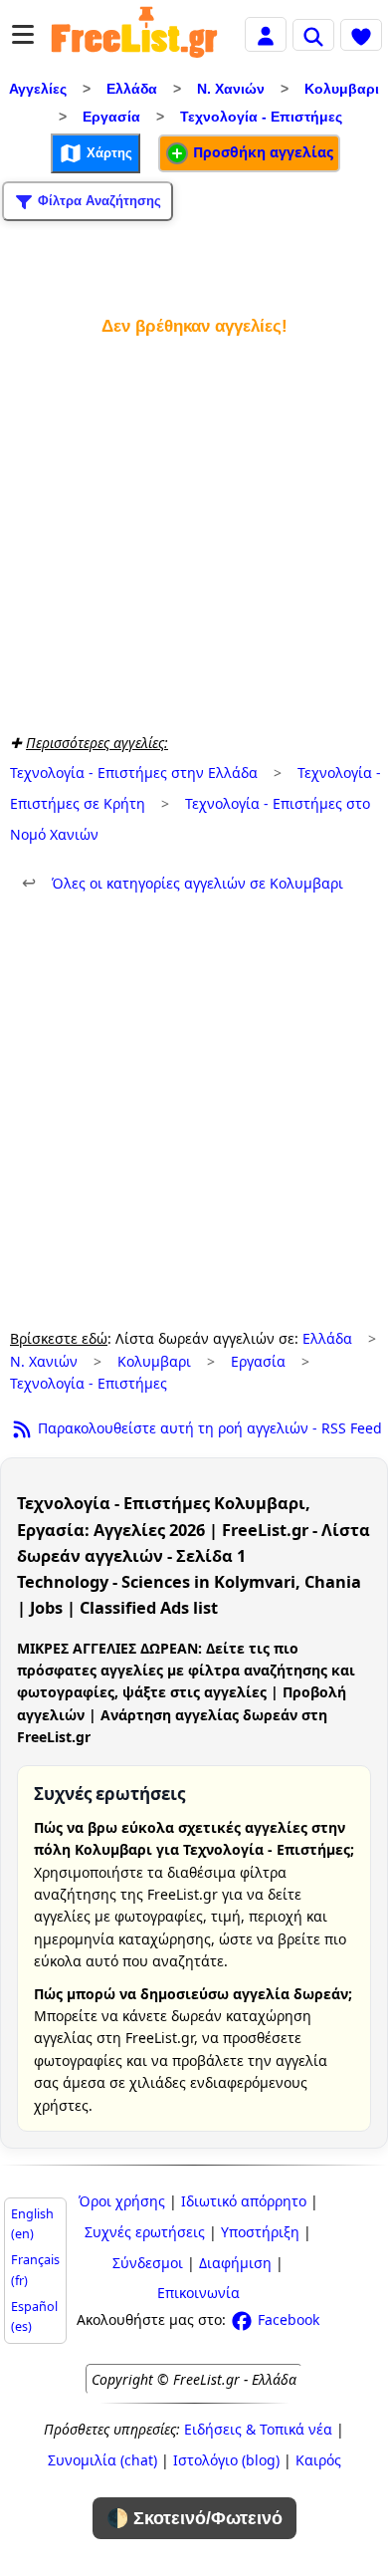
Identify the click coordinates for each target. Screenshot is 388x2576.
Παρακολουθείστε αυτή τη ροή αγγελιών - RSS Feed (208, 1428)
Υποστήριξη (260, 2232)
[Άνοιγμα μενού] (23, 34)
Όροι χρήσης (122, 2201)
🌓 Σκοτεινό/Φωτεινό (194, 2518)
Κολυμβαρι (342, 89)
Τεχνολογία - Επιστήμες (261, 117)
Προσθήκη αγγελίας (261, 152)
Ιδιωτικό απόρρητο (244, 2201)
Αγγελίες (38, 89)
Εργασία (111, 117)
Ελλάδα (132, 89)
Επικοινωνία (198, 2293)
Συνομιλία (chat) (102, 2460)
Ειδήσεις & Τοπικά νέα (258, 2429)
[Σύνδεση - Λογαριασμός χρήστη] (266, 33)
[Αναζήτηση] (313, 35)
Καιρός (318, 2460)
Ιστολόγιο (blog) (226, 2460)
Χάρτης (107, 152)
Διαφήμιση (235, 2263)
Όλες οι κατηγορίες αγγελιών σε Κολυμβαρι (183, 883)
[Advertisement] (194, 530)
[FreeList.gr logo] (134, 35)
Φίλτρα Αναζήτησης (97, 200)
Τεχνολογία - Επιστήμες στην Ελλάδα (134, 773)
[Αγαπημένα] (361, 35)
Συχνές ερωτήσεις (145, 2232)
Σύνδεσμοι (148, 2263)
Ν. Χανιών (231, 89)
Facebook (287, 2319)
